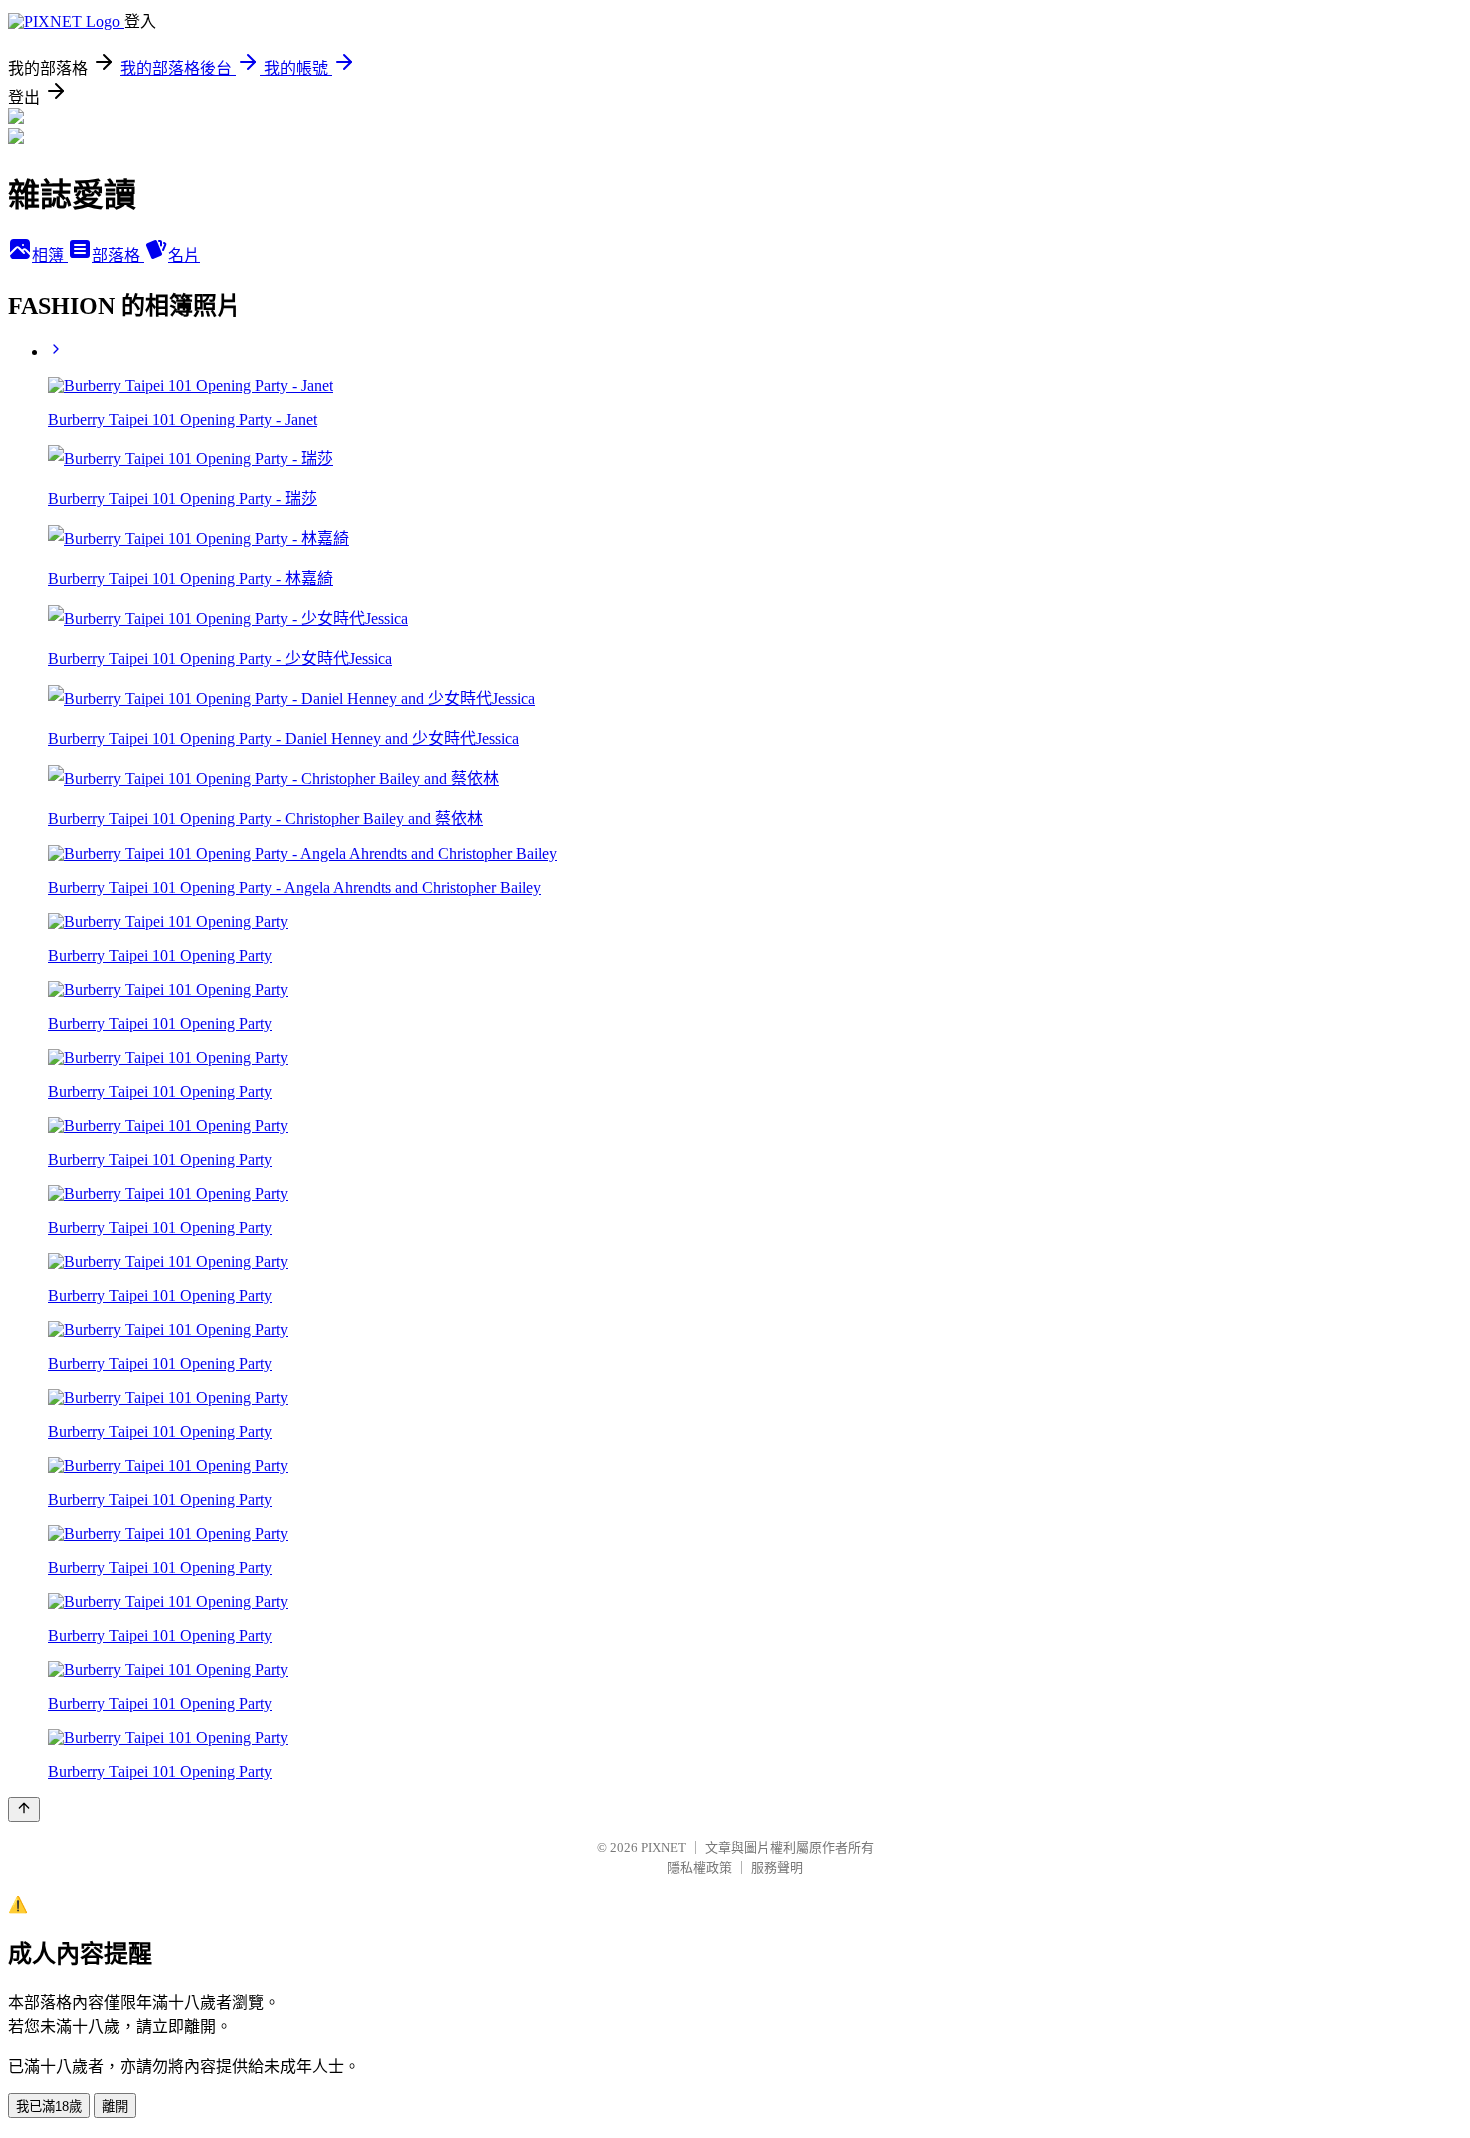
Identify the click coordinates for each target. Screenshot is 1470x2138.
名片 (184, 255)
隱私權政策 (699, 1867)
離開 (115, 2106)
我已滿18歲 (49, 2106)
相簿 (50, 255)
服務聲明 (777, 1867)
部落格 (118, 255)
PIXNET (663, 1847)
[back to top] (24, 1809)
